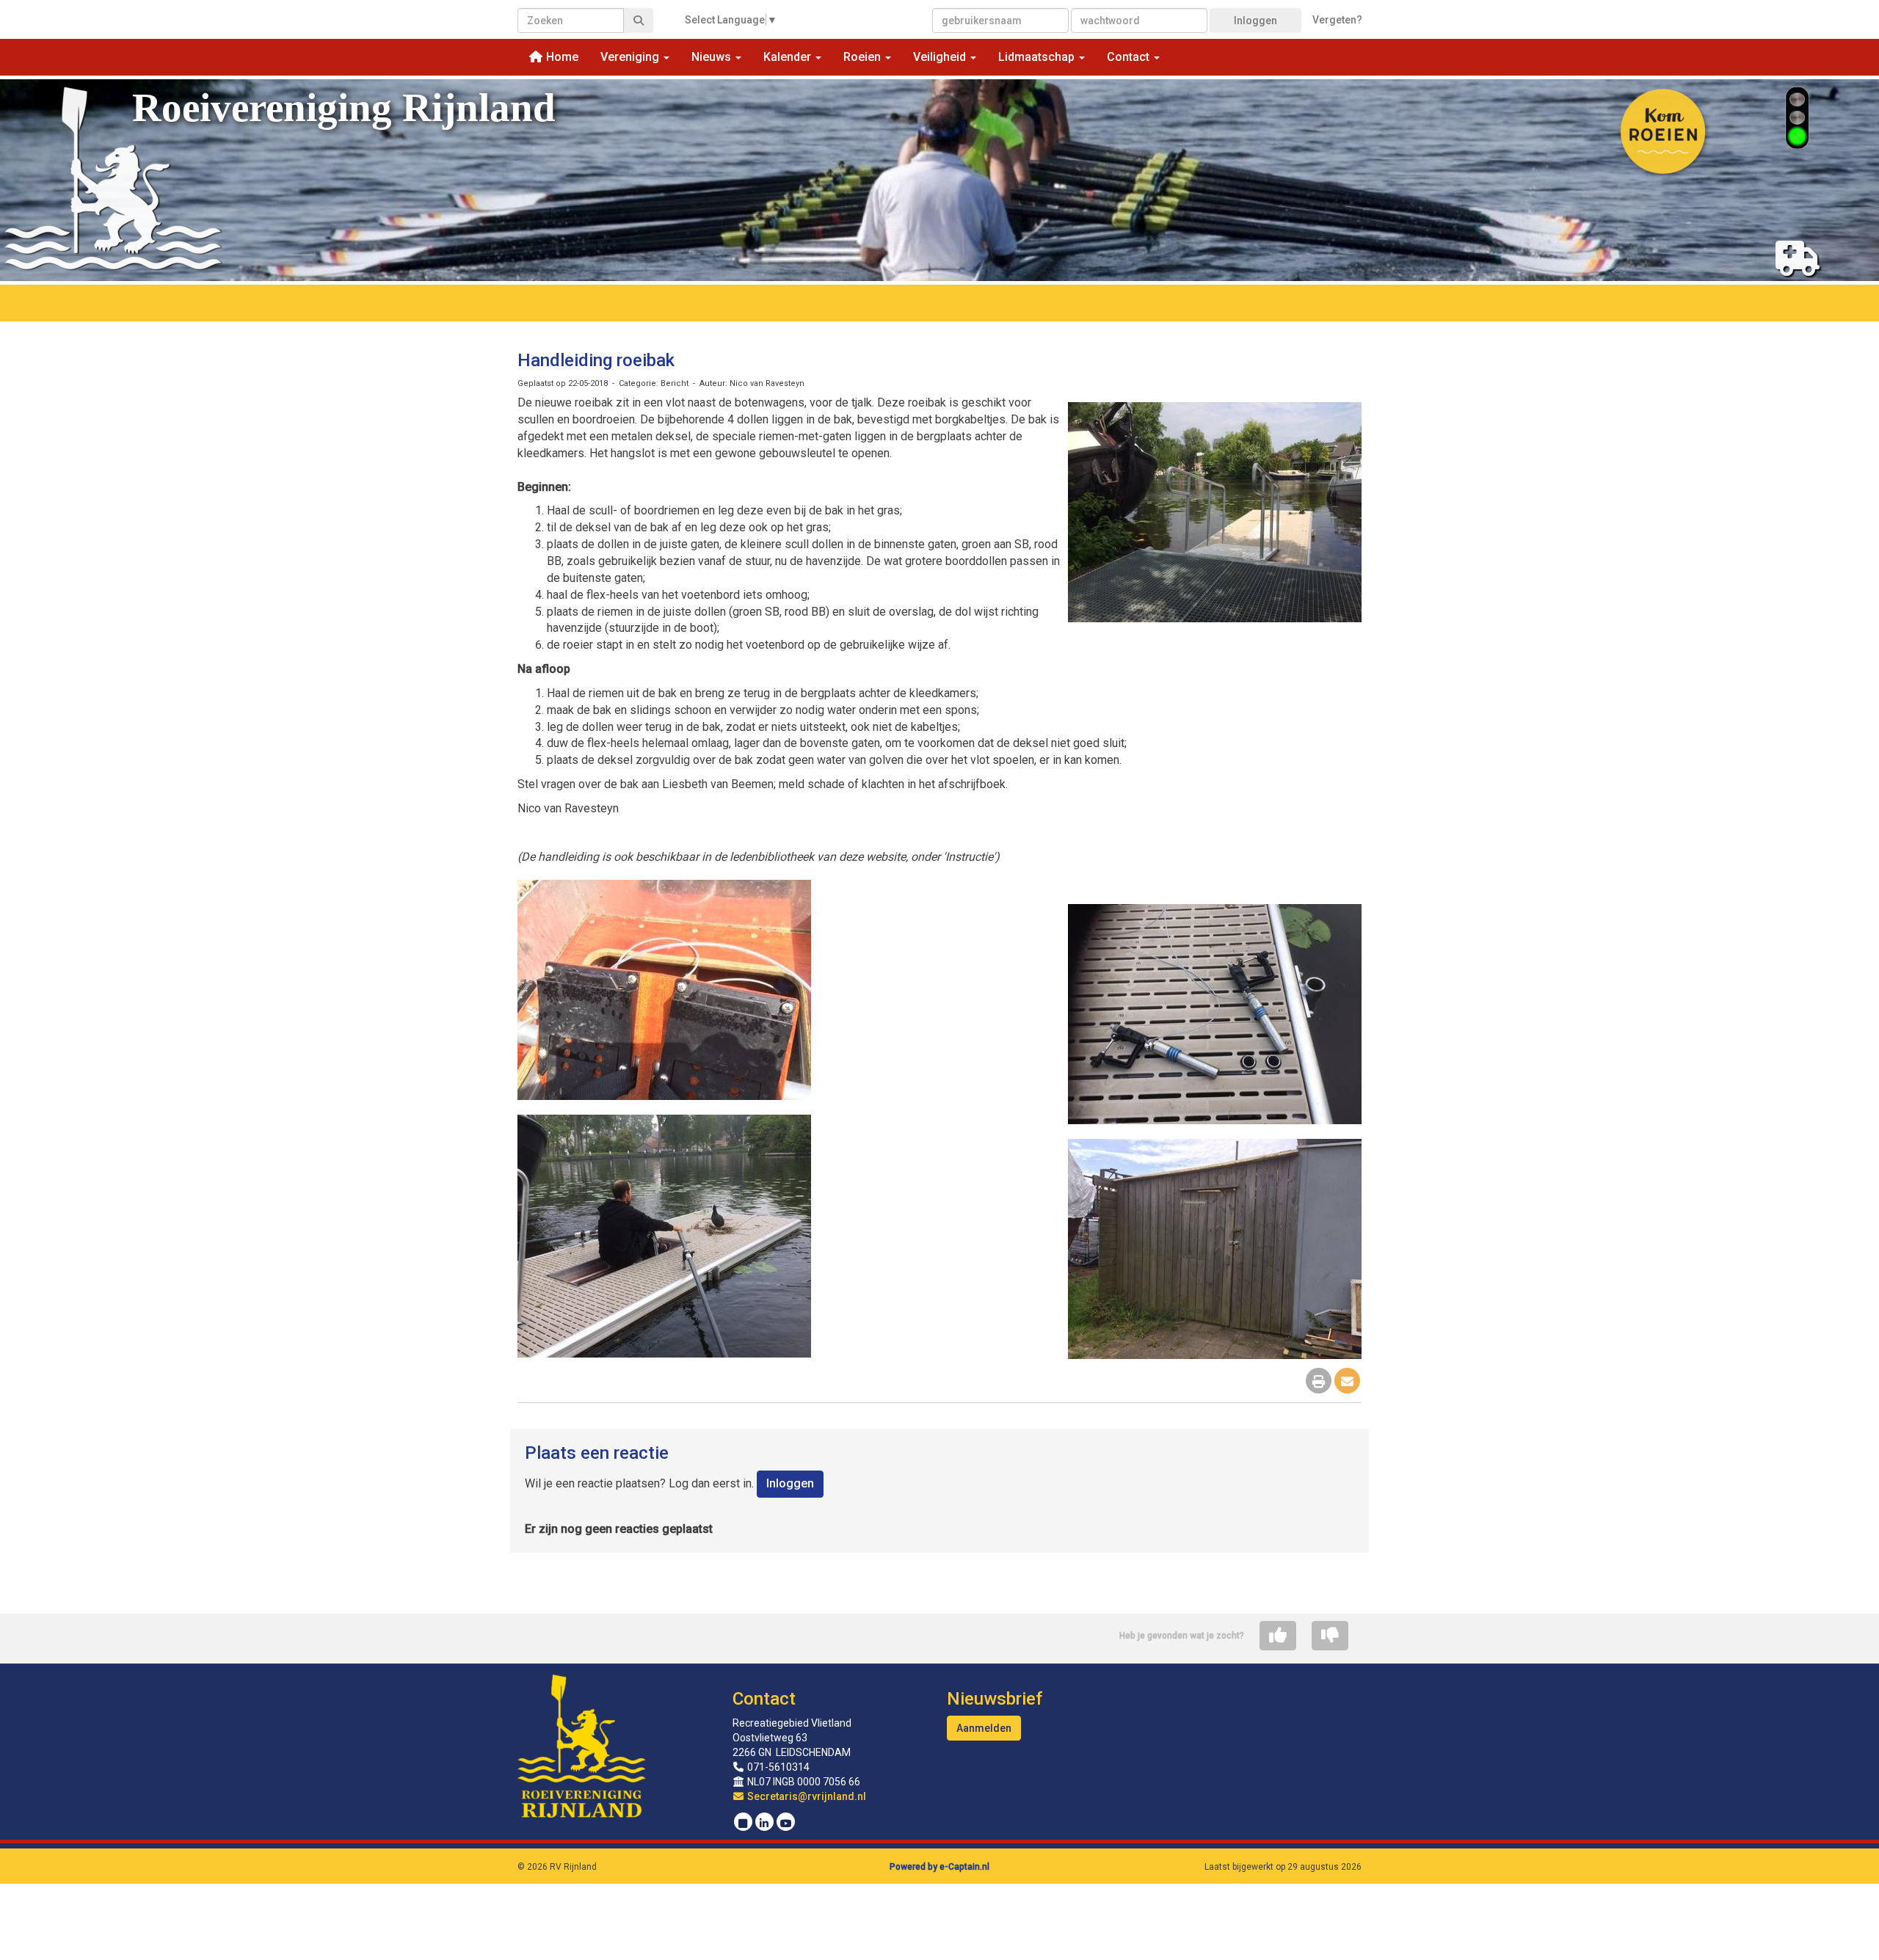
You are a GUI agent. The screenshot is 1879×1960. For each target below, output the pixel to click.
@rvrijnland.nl (807, 1796)
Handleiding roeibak (596, 360)
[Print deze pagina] (1319, 1382)
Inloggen (1255, 21)
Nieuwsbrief (995, 1699)
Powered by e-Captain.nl (939, 1867)
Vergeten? (1337, 20)
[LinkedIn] (764, 1824)
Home (561, 57)
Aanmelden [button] (984, 1728)
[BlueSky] (743, 1824)
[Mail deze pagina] (1347, 1382)
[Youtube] (786, 1824)
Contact (764, 1699)
